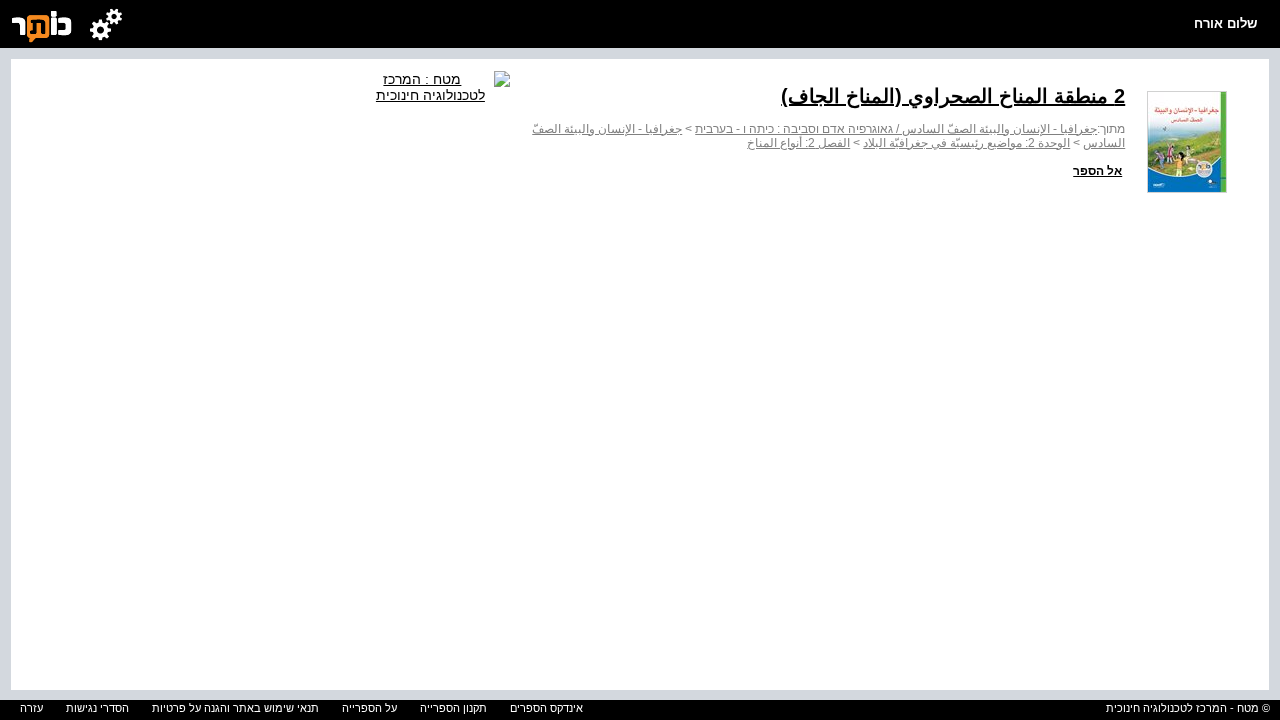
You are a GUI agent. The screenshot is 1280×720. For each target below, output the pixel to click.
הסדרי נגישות (97, 708)
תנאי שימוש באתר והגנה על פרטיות (235, 708)
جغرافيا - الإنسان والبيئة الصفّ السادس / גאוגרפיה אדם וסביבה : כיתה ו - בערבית (896, 129)
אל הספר (1097, 171)
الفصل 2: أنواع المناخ (798, 143)
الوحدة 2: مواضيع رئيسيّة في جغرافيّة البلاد (966, 143)
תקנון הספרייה (453, 708)
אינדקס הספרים (546, 708)
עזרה (31, 708)
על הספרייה (369, 708)
